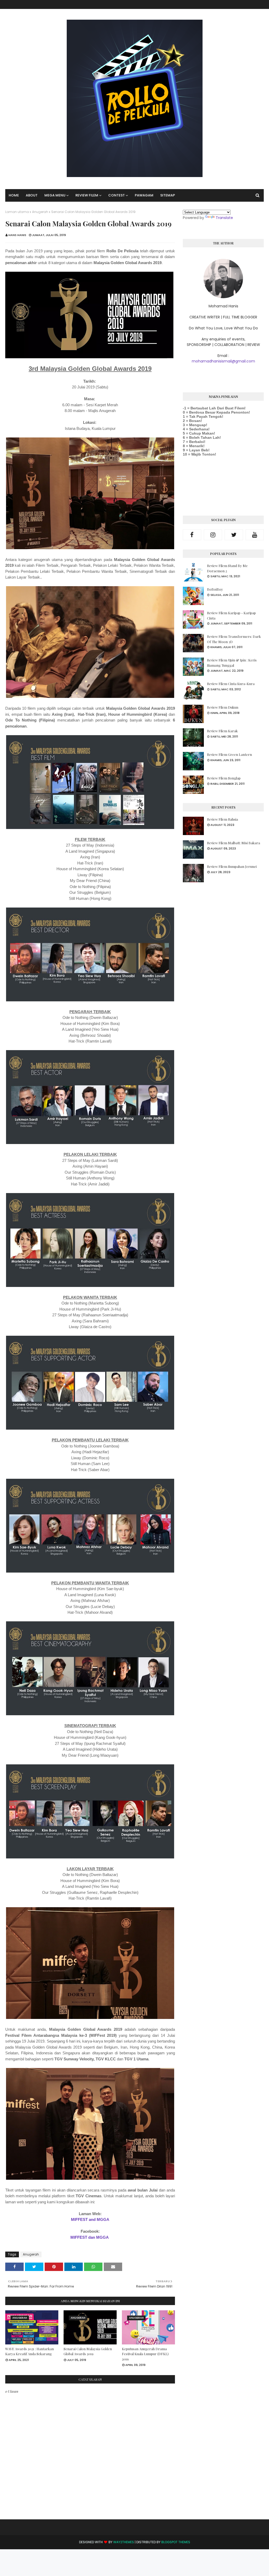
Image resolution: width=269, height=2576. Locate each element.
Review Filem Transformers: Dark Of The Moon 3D (234, 639)
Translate (224, 218)
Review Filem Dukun (223, 707)
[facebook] (192, 535)
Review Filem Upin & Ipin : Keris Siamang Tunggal (232, 663)
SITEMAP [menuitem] (168, 195)
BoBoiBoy (215, 589)
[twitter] (234, 535)
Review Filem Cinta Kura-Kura (231, 684)
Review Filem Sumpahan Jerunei (232, 866)
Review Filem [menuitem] (87, 195)
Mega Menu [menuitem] (55, 195)
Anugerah (40, 212)
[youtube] (255, 535)
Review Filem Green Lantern (229, 754)
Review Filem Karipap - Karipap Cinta (231, 615)
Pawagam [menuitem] (144, 195)
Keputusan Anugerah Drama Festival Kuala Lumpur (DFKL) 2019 (145, 2354)
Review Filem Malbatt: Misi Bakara (234, 843)
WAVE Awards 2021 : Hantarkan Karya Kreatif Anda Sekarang (30, 2351)
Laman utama (17, 212)
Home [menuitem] (14, 195)
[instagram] (213, 535)
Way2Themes (124, 2542)
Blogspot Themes (176, 2542)
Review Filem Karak (222, 731)
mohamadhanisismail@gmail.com (223, 361)
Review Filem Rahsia (223, 819)
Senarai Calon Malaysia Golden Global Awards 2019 (88, 2351)
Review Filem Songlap (224, 778)
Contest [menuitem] (117, 195)
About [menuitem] (32, 195)
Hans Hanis (17, 235)
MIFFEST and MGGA (90, 2219)
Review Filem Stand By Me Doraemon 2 (227, 568)
